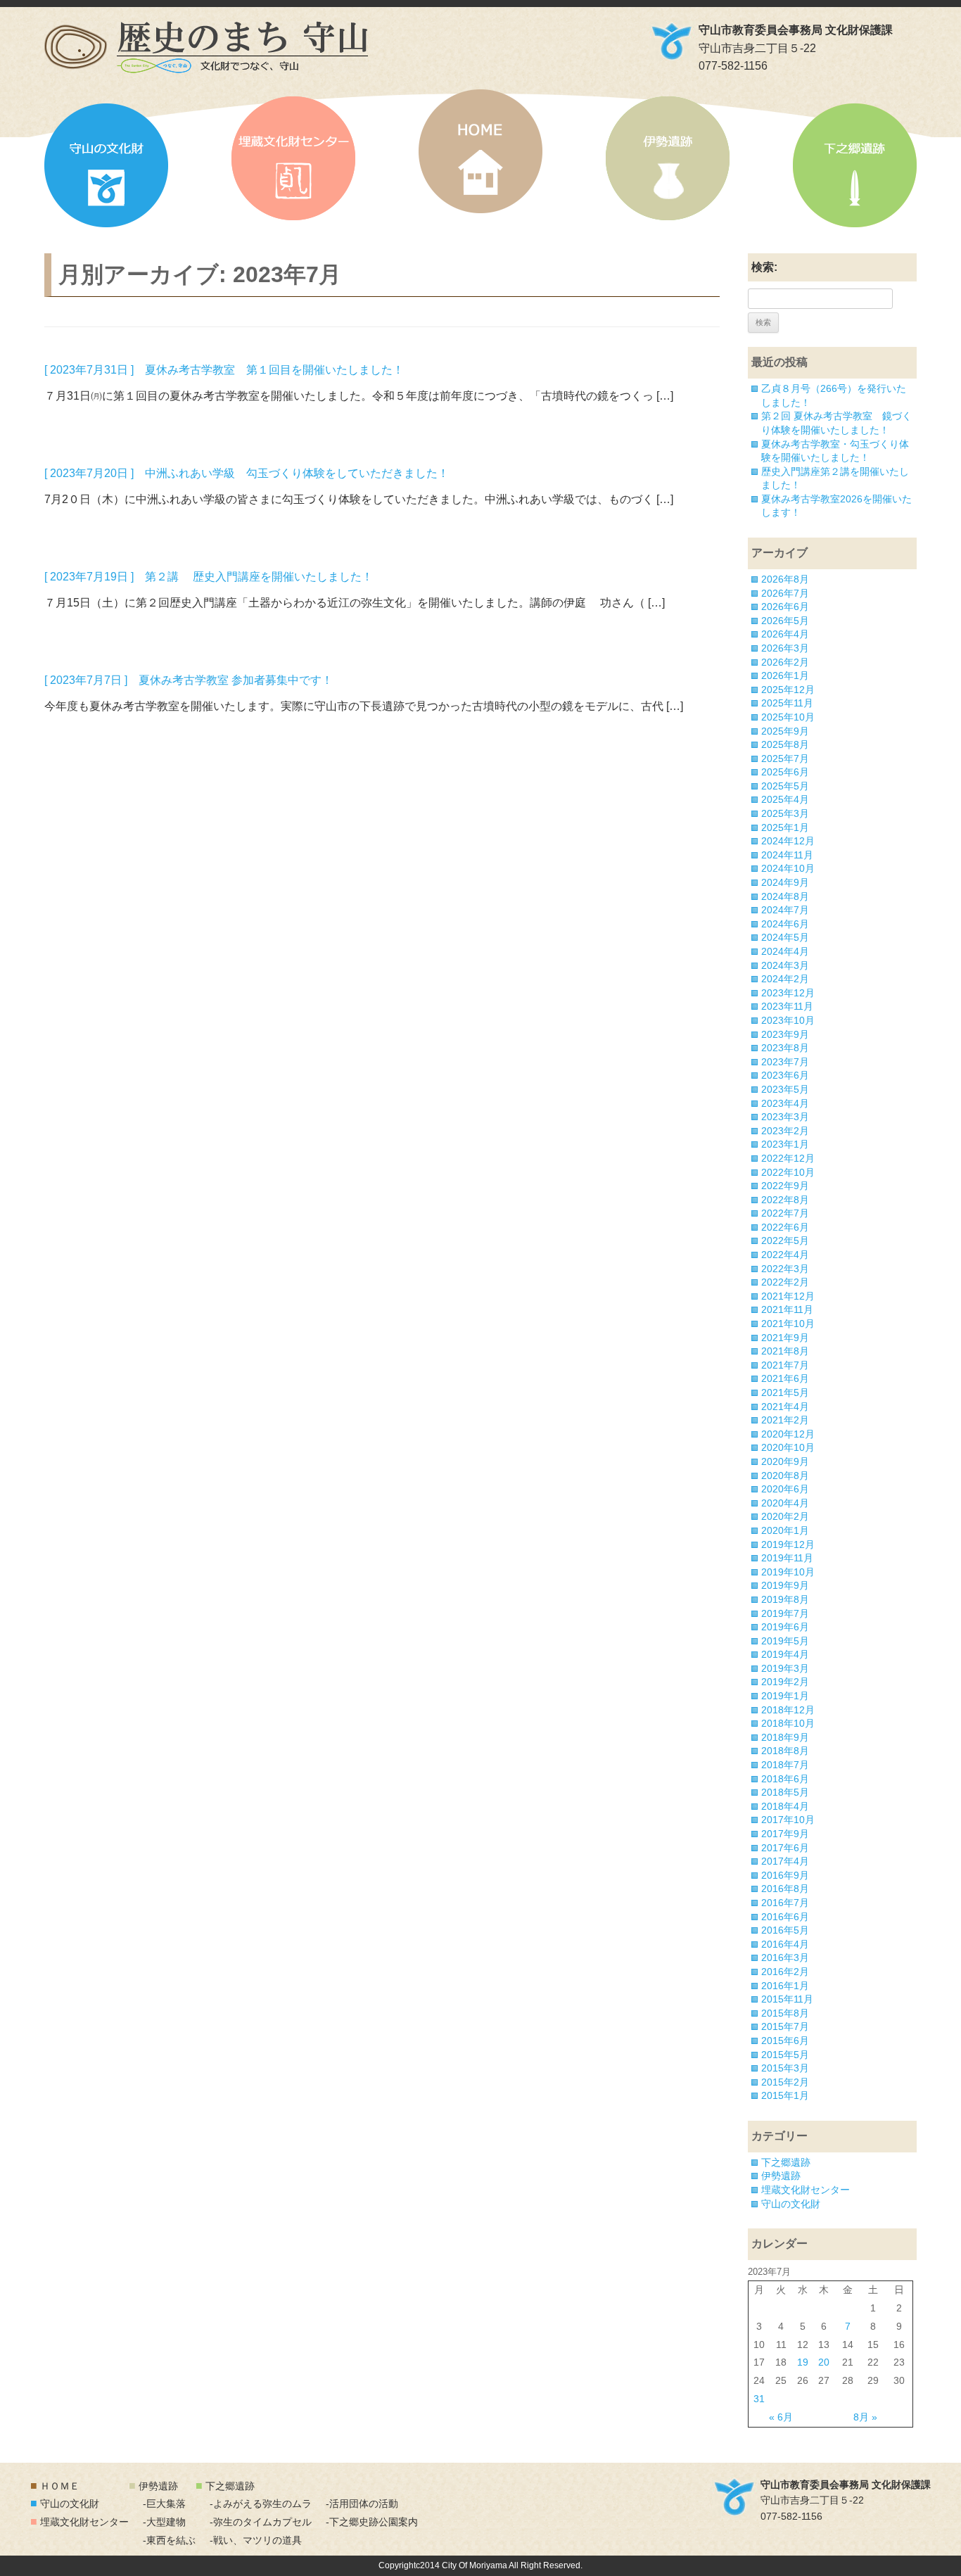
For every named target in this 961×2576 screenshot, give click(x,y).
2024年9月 (785, 882)
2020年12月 (788, 1434)
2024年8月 (785, 896)
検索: (764, 267)
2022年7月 (785, 1213)
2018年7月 (785, 1765)
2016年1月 (785, 1986)
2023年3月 (785, 1117)
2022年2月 (785, 1282)
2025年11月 (787, 703)
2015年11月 (787, 1999)
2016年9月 (785, 1875)
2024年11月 (787, 855)
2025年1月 (785, 827)
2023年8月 (785, 1048)
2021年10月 (788, 1324)
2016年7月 (785, 1903)
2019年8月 (785, 1599)
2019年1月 (785, 1696)
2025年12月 (788, 690)
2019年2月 (785, 1682)
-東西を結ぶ (169, 2540)
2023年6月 (785, 1075)
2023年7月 (785, 1062)
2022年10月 (788, 1172)
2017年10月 (788, 1820)
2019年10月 (788, 1572)
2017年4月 (785, 1861)
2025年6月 (785, 772)
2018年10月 (788, 1723)
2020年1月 (785, 1530)
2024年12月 (788, 841)
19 (803, 2362)
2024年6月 (785, 924)
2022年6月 (785, 1227)
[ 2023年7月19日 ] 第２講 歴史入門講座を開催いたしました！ (209, 577)
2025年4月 (785, 799)
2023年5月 (785, 1089)
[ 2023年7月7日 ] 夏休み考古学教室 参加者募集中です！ (189, 680)
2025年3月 (785, 813)
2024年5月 (785, 937)
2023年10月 (788, 1020)
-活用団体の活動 (362, 2504)
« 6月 (781, 2417)
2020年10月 (788, 1447)
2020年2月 (785, 1516)
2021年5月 (785, 1392)
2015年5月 (785, 2055)
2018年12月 (788, 1710)
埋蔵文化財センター (293, 158)
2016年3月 (785, 1958)
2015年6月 (785, 2041)
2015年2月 (785, 2082)
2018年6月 (785, 1779)
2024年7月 (785, 910)
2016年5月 (785, 1930)
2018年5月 (785, 1792)
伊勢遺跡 (668, 158)
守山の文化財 (106, 165)
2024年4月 (785, 951)
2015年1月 (785, 2095)
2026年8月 (785, 579)
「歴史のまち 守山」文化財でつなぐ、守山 (206, 47)
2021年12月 (788, 1296)
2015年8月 (785, 2013)
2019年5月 (785, 1641)
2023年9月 (785, 1034)
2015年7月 (785, 2026)
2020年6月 (785, 1489)
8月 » (865, 2417)
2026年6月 (785, 607)
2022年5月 (785, 1241)
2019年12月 (788, 1544)
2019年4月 (785, 1654)
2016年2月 (785, 1972)
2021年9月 (785, 1338)
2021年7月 (785, 1365)
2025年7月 (785, 759)
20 (824, 2362)
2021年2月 (785, 1420)
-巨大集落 (164, 2504)
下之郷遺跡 (855, 165)
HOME (480, 151)
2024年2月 (785, 979)
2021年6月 (785, 1378)
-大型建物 (164, 2522)
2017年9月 (785, 1834)
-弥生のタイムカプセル (261, 2522)
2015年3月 (785, 2068)
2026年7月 (785, 593)
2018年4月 (785, 1806)
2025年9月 (785, 731)
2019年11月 (787, 1558)
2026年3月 (785, 648)
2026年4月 (785, 634)
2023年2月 (785, 1131)
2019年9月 (785, 1585)
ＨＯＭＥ (60, 2486)
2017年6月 (785, 1848)
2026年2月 (785, 662)
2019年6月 (785, 1627)
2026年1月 (785, 675)
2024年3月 (785, 965)
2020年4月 (785, 1503)
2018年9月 (785, 1737)
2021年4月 (785, 1407)
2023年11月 (787, 1006)
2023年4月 (785, 1103)
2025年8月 (785, 744)
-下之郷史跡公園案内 (372, 2522)
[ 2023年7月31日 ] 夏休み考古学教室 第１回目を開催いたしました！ (224, 370)
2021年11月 (787, 1309)
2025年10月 (788, 717)
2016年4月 (785, 1944)
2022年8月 (785, 1200)
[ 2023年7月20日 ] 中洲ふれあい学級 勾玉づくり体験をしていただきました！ (247, 473)
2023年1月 (785, 1144)
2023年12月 (788, 993)
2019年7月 (785, 1613)
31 (759, 2399)
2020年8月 (785, 1476)
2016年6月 (785, 1917)
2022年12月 (788, 1158)
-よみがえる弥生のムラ (261, 2504)
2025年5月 (785, 786)
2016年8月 (785, 1889)
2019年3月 (785, 1668)
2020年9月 (785, 1461)
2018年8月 (785, 1751)
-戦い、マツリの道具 (256, 2540)
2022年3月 (785, 1269)
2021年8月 (785, 1351)
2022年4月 (785, 1255)
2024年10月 (788, 868)
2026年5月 (785, 621)
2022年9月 (785, 1186)
